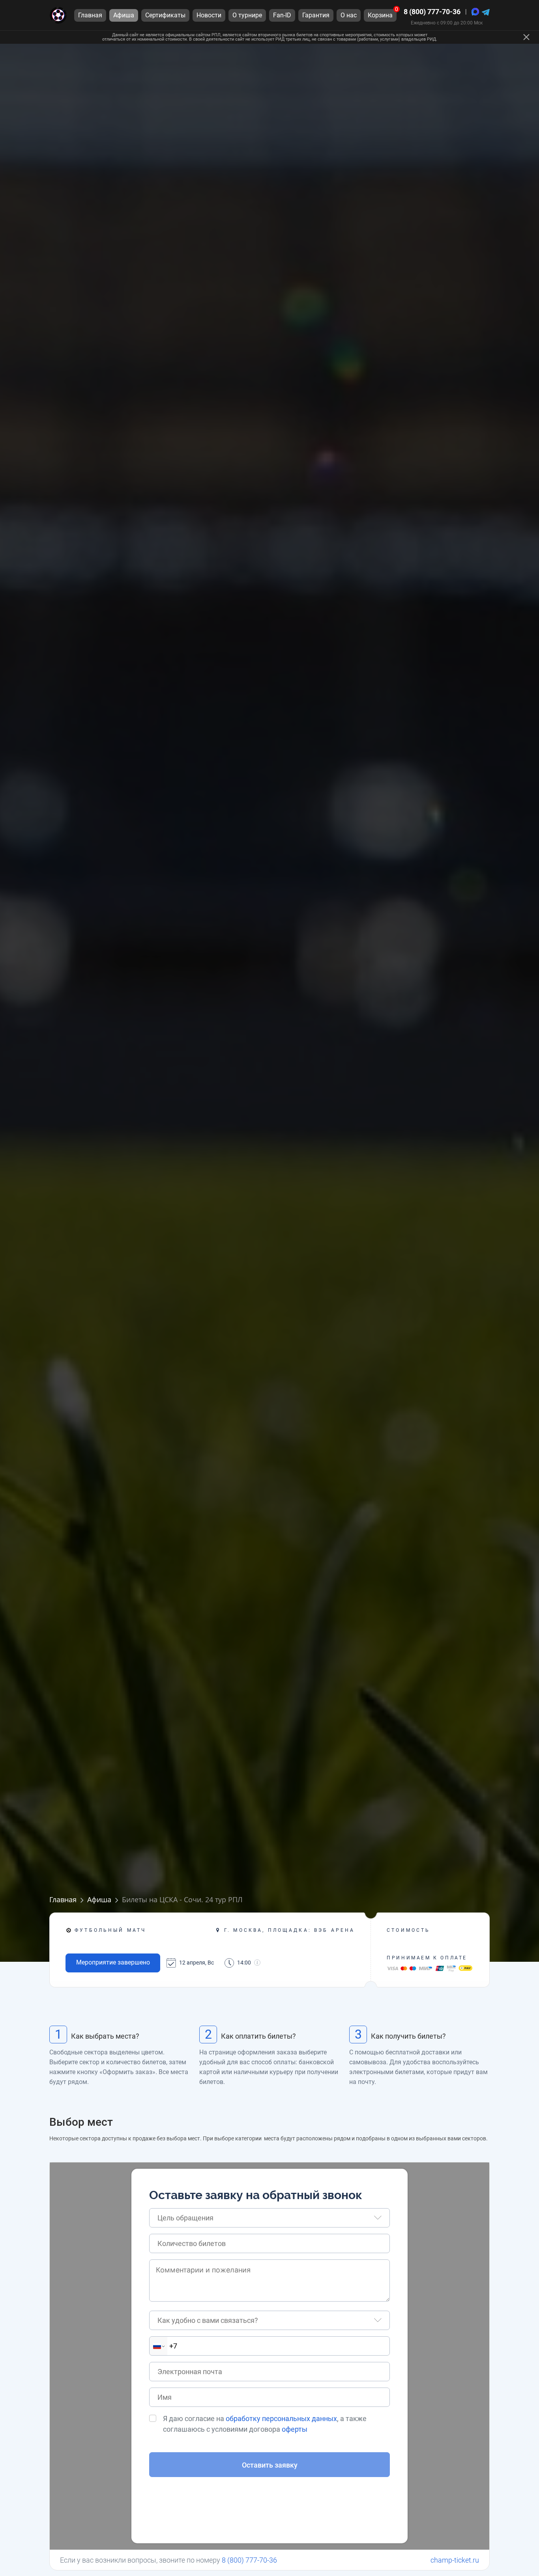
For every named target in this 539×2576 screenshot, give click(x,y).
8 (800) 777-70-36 (432, 12)
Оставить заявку (270, 2465)
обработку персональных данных (281, 2418)
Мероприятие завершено (113, 1962)
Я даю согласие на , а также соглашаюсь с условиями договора (265, 2424)
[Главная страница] (58, 15)
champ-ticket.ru (455, 2560)
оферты (295, 2429)
